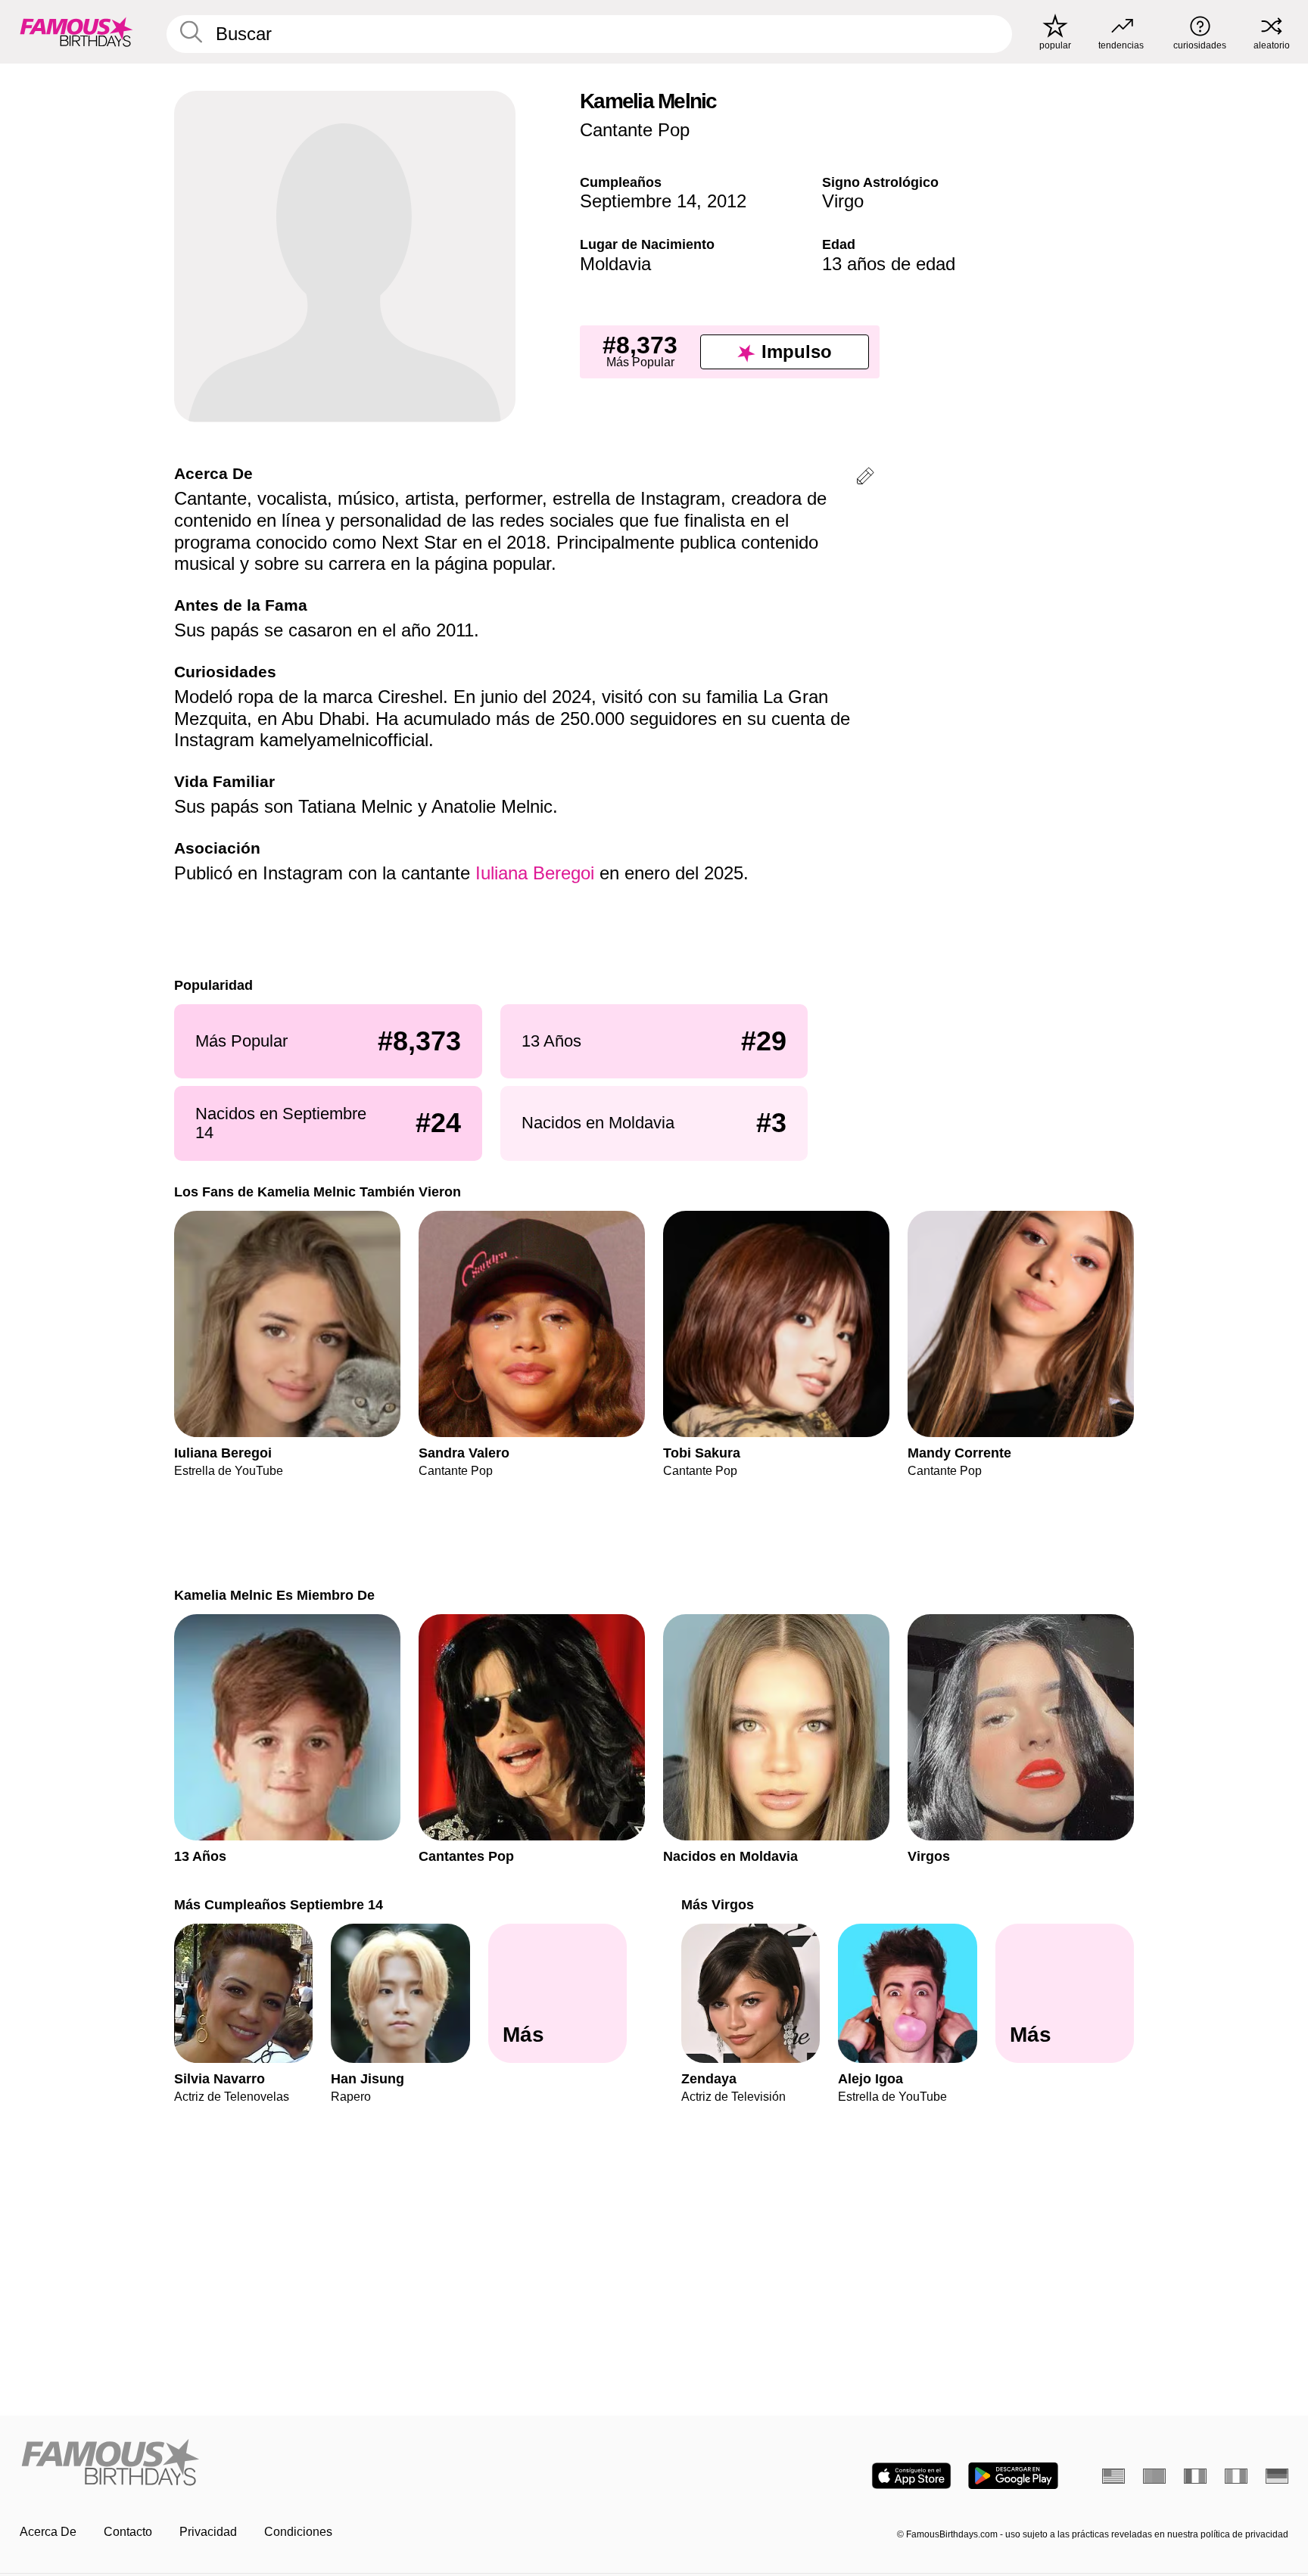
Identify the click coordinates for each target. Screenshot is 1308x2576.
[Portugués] (1154, 2476)
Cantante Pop (635, 130)
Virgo (843, 201)
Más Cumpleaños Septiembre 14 (279, 1904)
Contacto (128, 2532)
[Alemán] (1277, 2476)
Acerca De (48, 2532)
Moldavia (615, 264)
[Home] (332, 2464)
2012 (727, 201)
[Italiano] (1236, 2476)
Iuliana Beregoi (535, 873)
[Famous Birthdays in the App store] (911, 2476)
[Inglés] (1113, 2476)
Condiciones (298, 2532)
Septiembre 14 (638, 201)
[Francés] (1195, 2476)
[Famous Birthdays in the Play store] (1013, 2476)
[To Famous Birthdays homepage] (76, 32)
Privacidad (208, 2532)
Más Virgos (718, 1904)
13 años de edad (889, 264)
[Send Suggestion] (865, 479)
